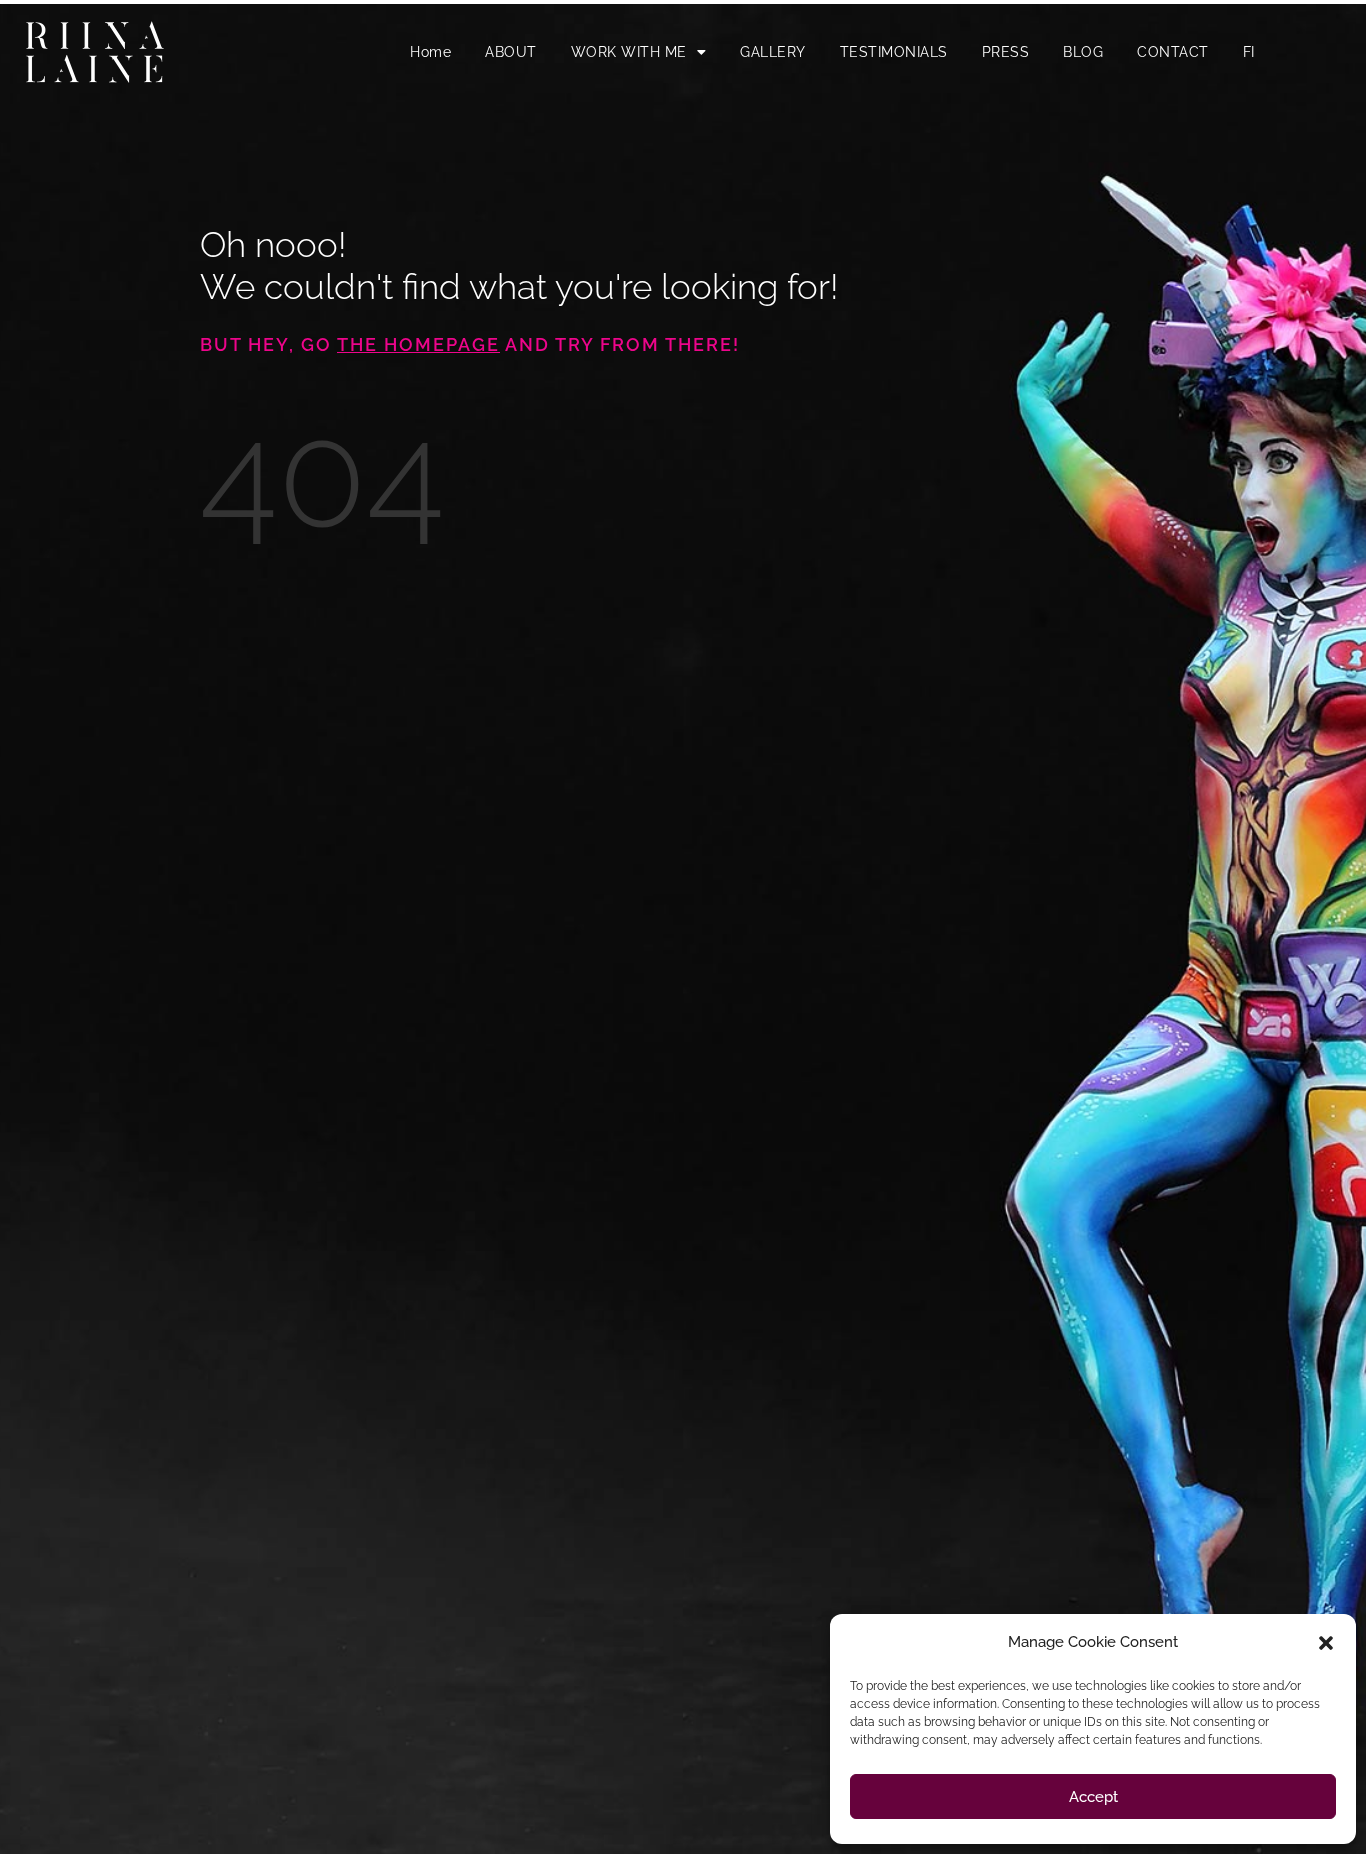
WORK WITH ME (629, 52)
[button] (1326, 1643)
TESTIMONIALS (894, 52)
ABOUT (511, 52)
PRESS (1006, 52)
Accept (1093, 1797)
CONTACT (1173, 52)
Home (430, 52)
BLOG (1083, 52)
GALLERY (773, 52)
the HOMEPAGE (418, 344)
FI (1249, 52)
